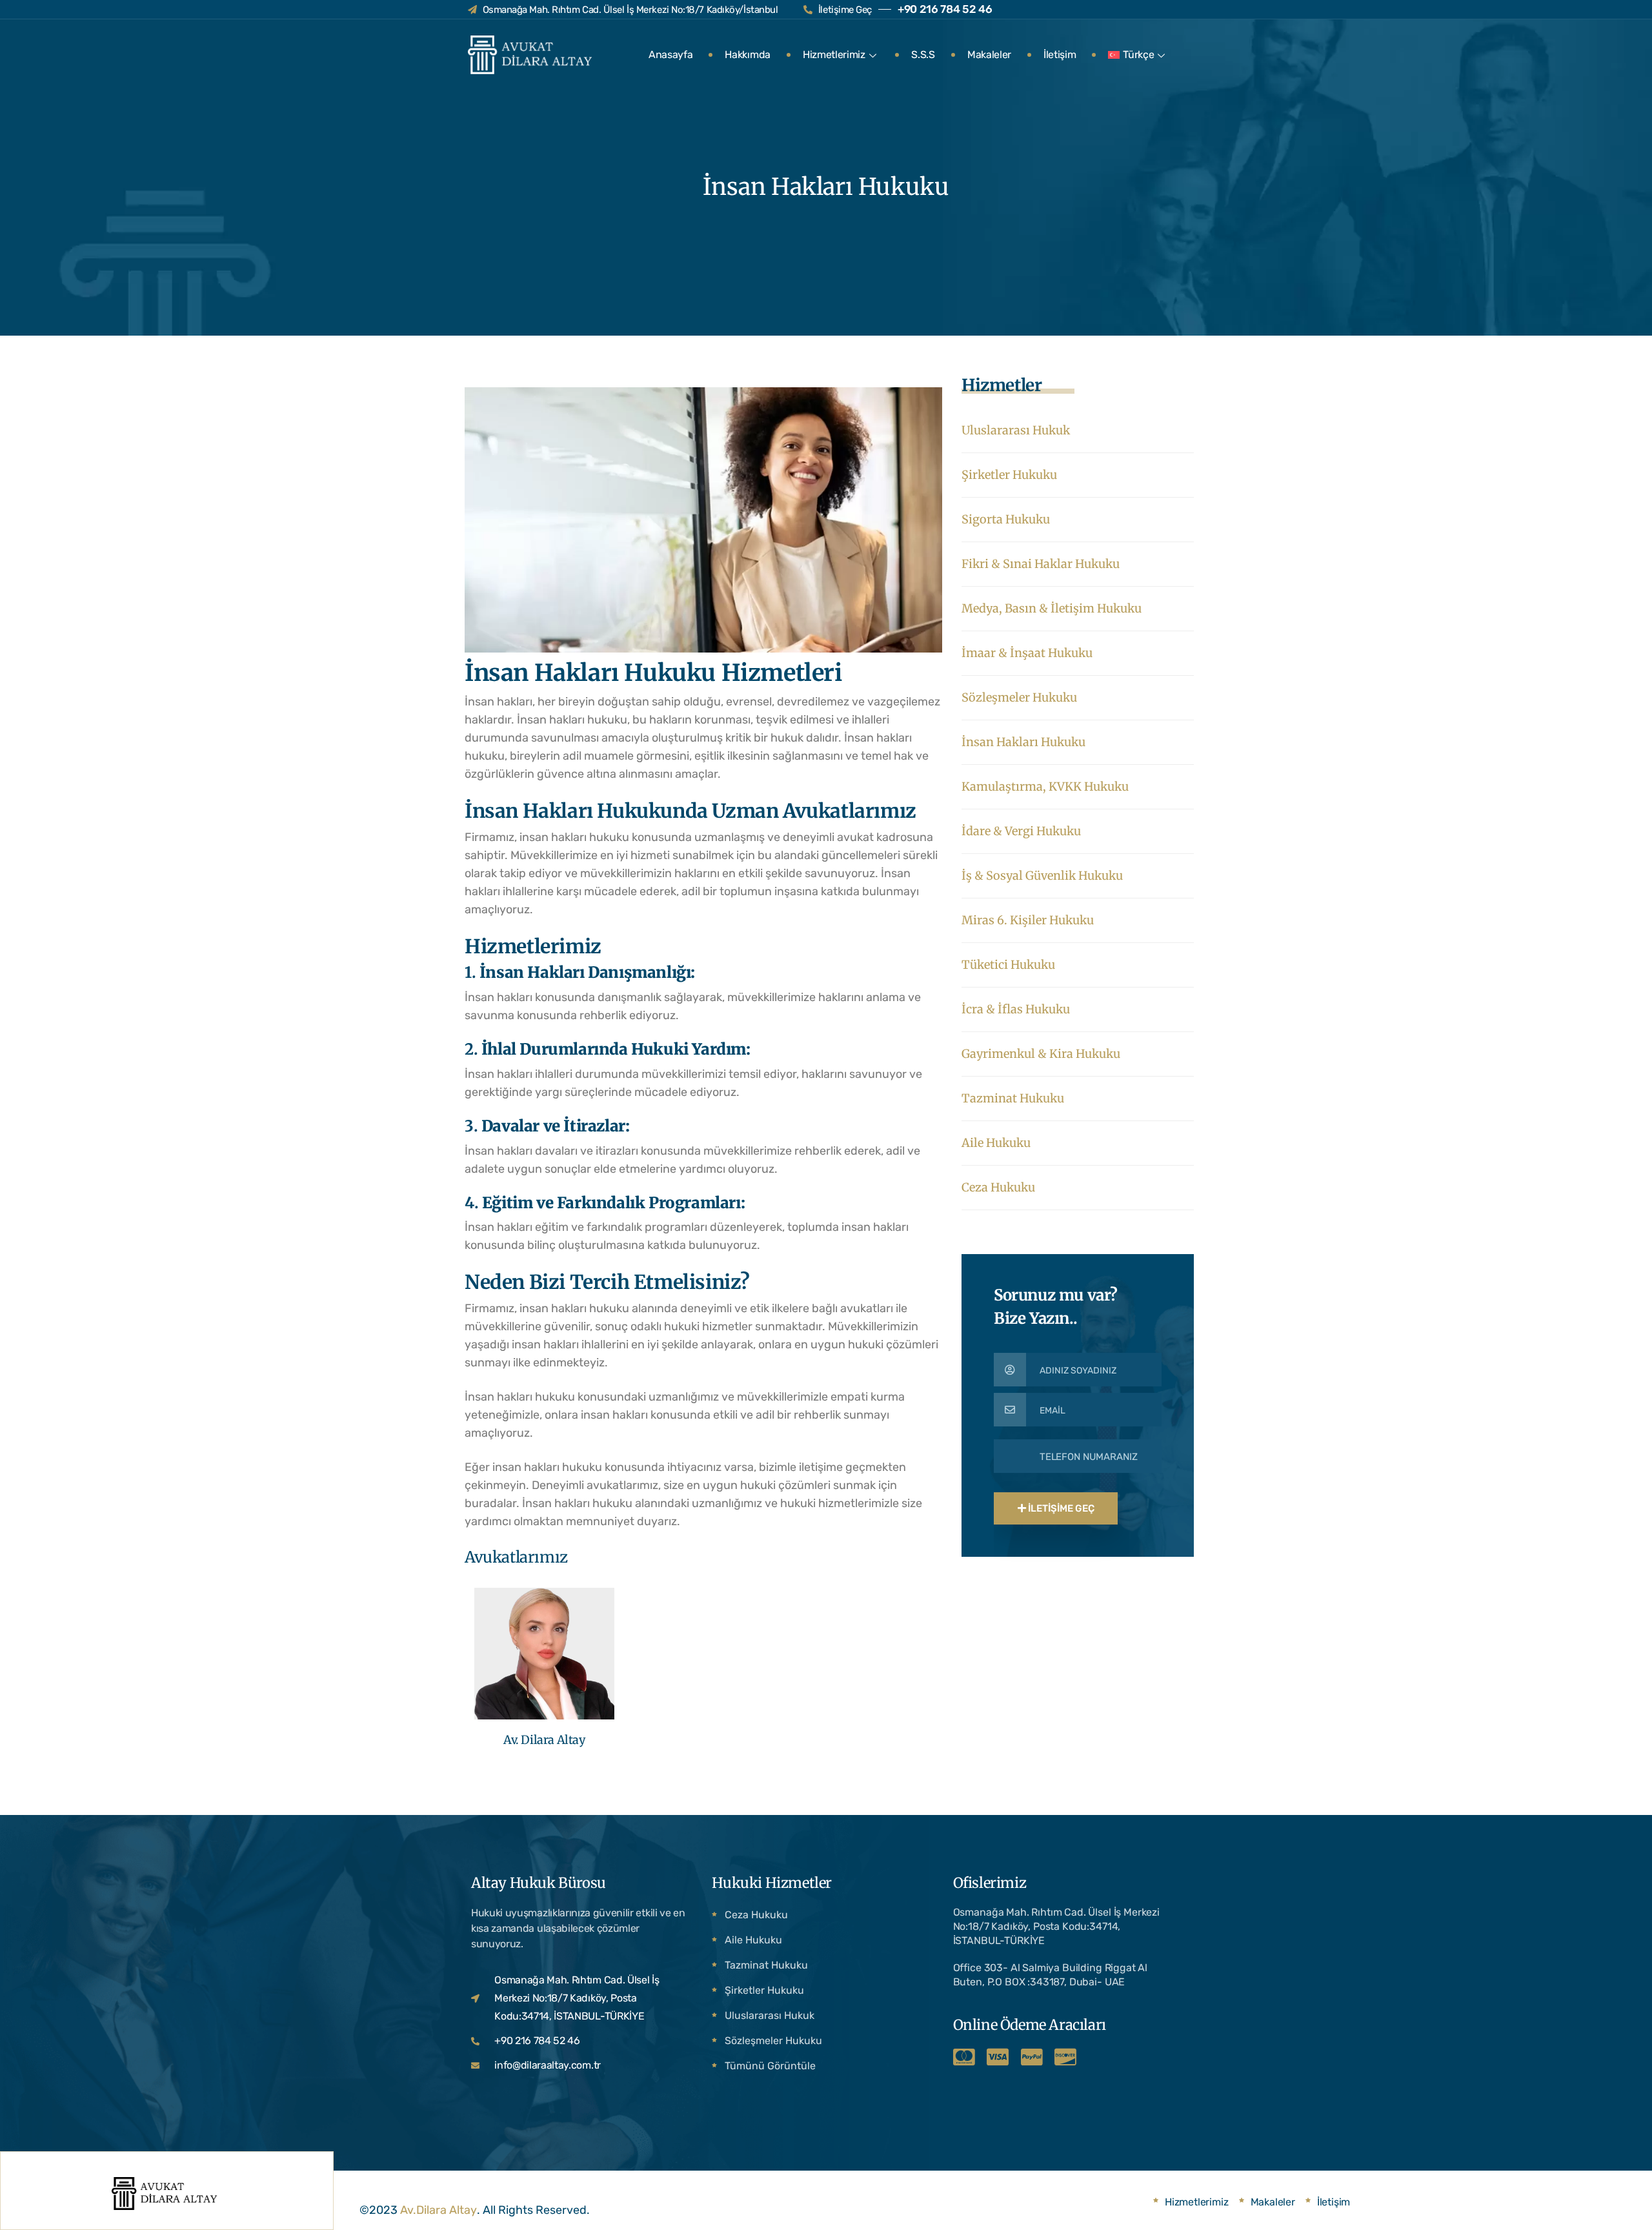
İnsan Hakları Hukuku (1023, 742)
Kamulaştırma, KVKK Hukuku (1045, 786)
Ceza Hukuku (998, 1187)
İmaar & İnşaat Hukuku (1027, 653)
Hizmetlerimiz (834, 55)
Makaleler (989, 55)
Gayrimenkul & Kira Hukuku (1041, 1054)
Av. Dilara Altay (544, 1740)
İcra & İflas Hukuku (1016, 1009)
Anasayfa (670, 55)
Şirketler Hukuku (1009, 475)
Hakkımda (747, 55)
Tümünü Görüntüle (770, 2066)
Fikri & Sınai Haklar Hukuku (1041, 564)
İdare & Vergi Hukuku (1021, 831)
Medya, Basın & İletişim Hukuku (1052, 608)
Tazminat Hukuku (1013, 1098)
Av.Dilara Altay (438, 2210)
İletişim (1060, 55)
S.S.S (923, 55)
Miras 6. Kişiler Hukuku (1028, 920)
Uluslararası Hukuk (1016, 430)
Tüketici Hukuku (1008, 965)
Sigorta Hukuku (1006, 519)
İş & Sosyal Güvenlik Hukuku (1042, 876)
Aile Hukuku (996, 1143)
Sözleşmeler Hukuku (1019, 697)
